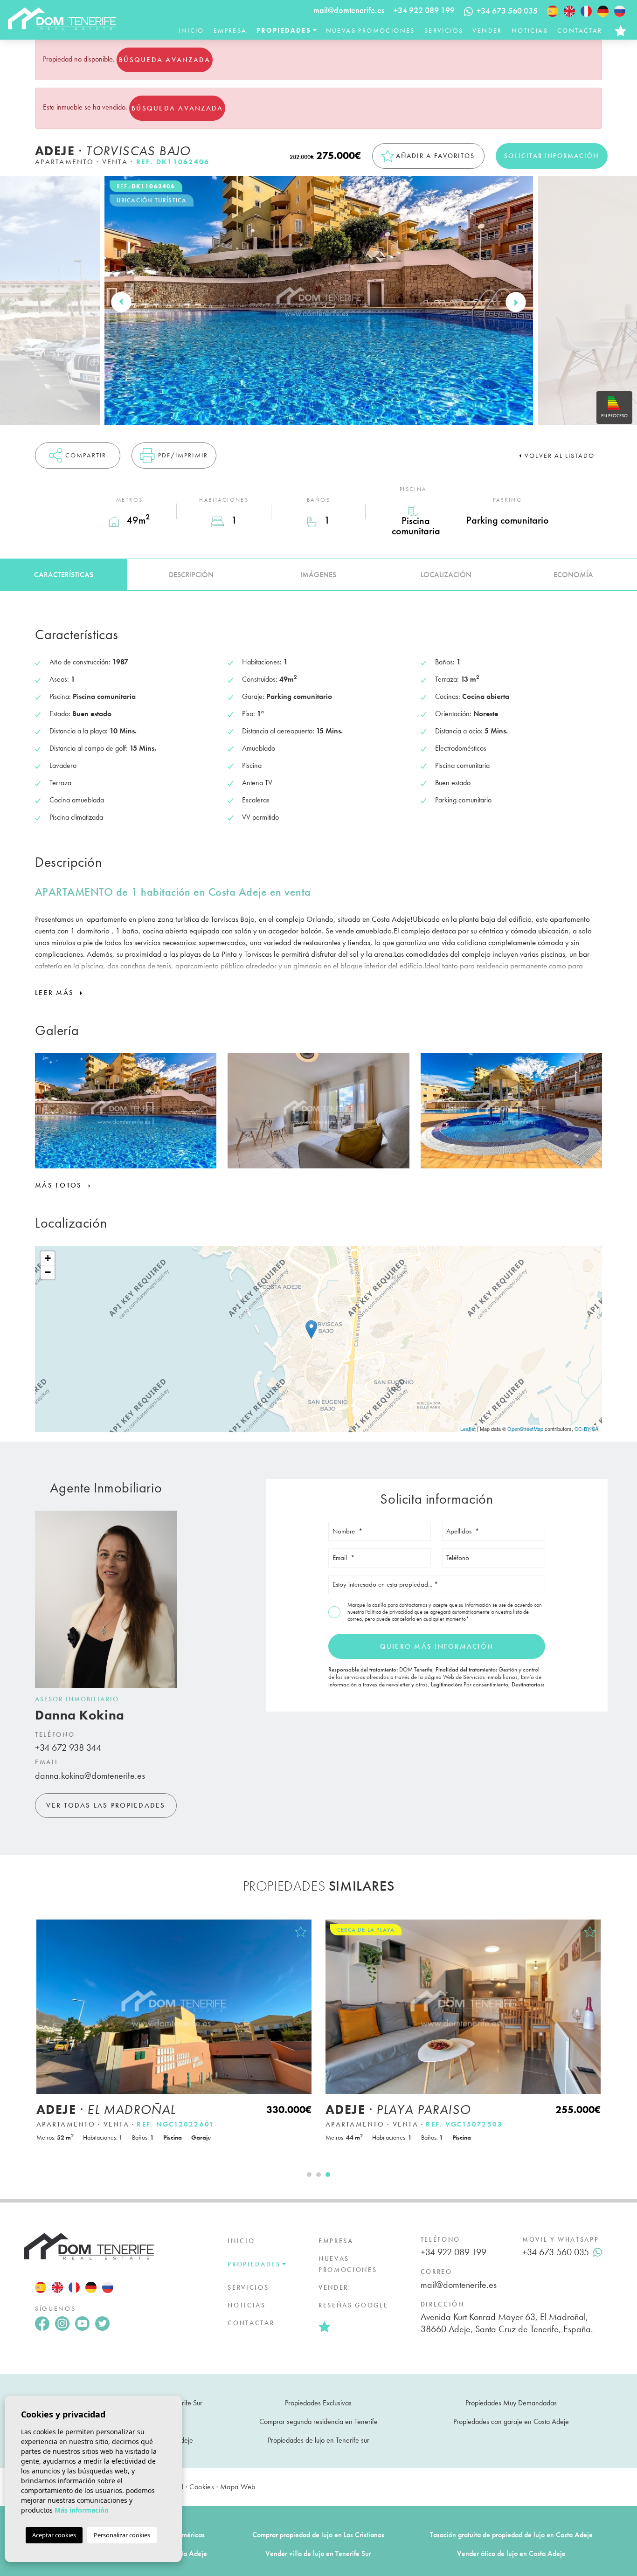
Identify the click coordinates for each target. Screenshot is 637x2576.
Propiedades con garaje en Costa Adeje (511, 2421)
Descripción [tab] (191, 575)
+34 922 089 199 (424, 10)
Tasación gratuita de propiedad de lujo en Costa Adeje (511, 2535)
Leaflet (468, 1429)
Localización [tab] (446, 575)
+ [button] (48, 1258)
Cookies (202, 2487)
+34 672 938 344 (68, 1747)
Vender (487, 30)
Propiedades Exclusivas (318, 2403)
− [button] (48, 1272)
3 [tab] (328, 2175)
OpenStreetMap (525, 1429)
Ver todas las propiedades (106, 1805)
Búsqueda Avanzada (165, 60)
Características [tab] (64, 575)
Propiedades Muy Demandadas (511, 2403)
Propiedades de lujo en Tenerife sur (318, 2440)
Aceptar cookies (54, 2535)
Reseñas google (353, 2305)
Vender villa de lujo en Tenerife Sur (318, 2553)
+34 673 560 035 (556, 2252)
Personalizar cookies (122, 2535)
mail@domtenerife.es (349, 10)
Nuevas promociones (370, 30)
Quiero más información (437, 1646)
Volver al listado (560, 456)
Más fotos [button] (60, 1185)
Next (516, 302)
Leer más (56, 993)
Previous (121, 302)
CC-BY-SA (586, 1429)
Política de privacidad (390, 1612)
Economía (573, 575)
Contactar (580, 30)
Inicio (191, 30)
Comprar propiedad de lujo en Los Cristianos (318, 2535)
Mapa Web (238, 2487)
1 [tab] (309, 2175)
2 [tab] (318, 2175)
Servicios (444, 30)
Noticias (530, 30)
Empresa (230, 30)
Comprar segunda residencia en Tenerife (318, 2421)
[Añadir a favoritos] (301, 1932)
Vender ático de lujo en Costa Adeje (511, 2553)
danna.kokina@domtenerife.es (90, 1775)
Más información (82, 2510)
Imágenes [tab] (318, 575)
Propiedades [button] (284, 30)
